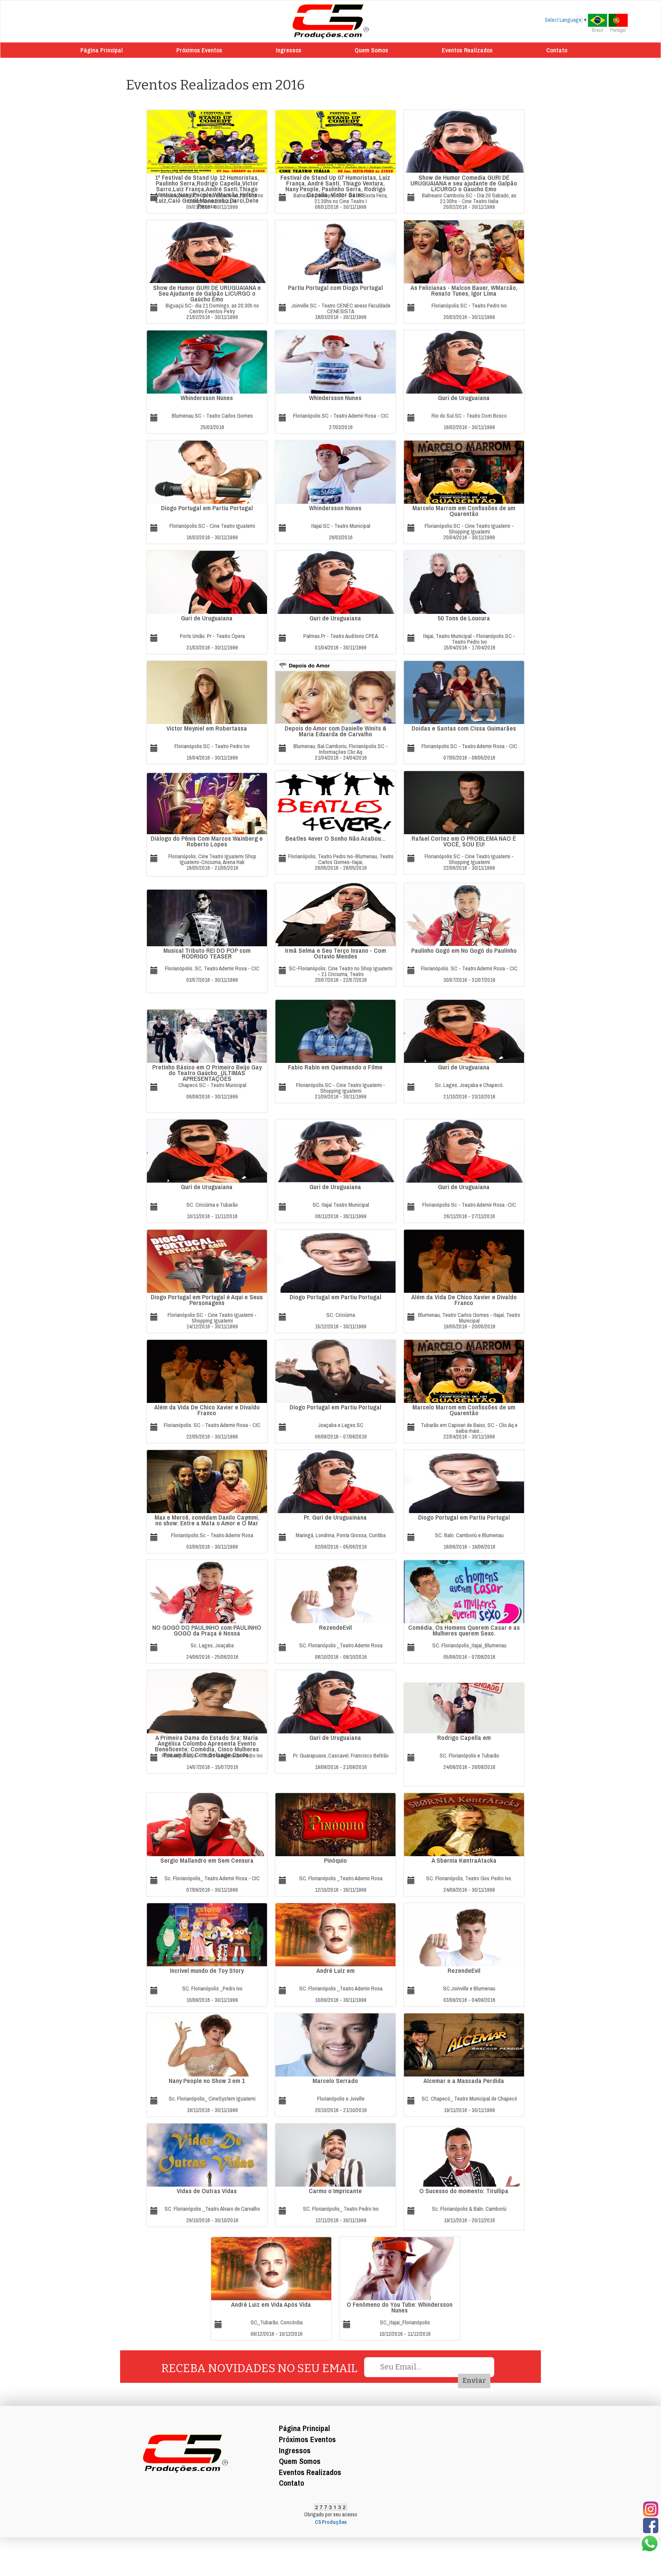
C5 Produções (331, 2522)
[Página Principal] (331, 21)
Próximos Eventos (199, 50)
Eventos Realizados (467, 50)
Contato (557, 50)
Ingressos (289, 50)
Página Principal (102, 50)
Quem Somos (371, 50)
